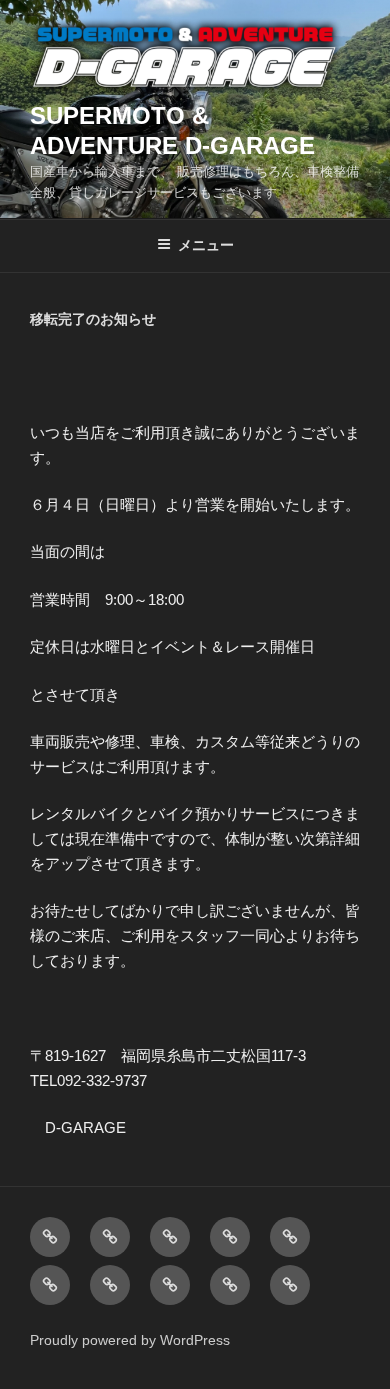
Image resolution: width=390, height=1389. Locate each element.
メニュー (206, 245)
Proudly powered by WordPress (130, 1340)
